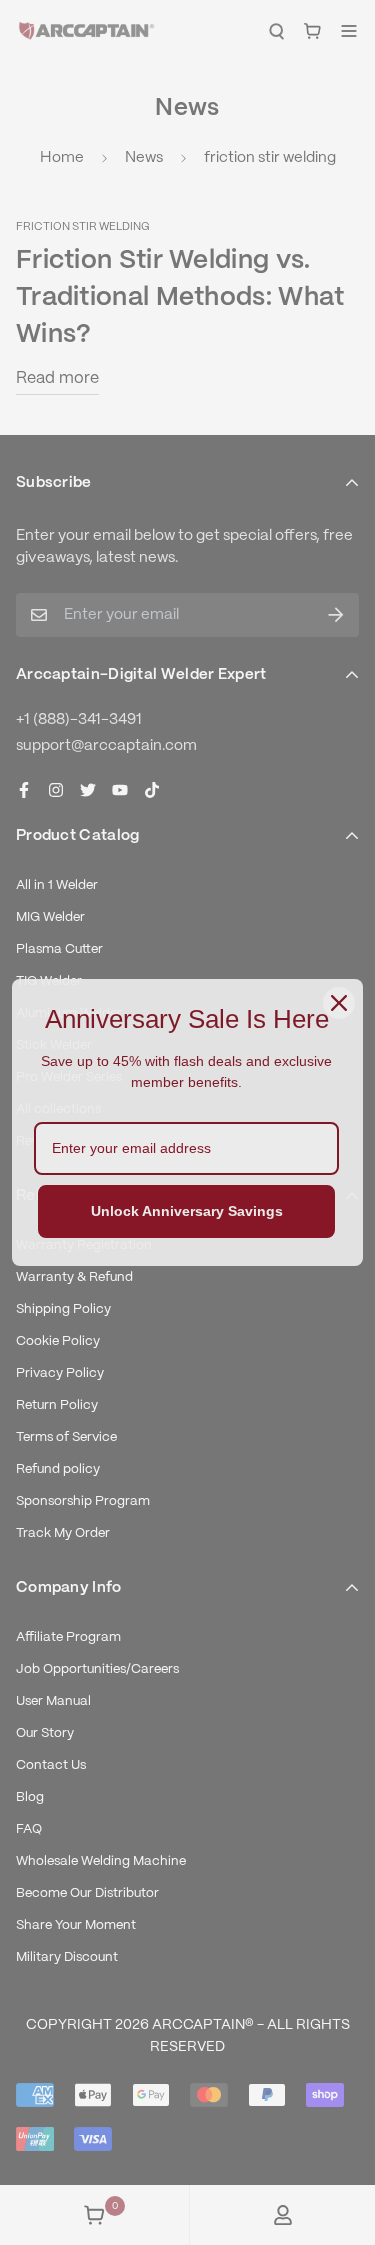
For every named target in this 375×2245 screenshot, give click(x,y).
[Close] (339, 1003)
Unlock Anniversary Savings (187, 1211)
